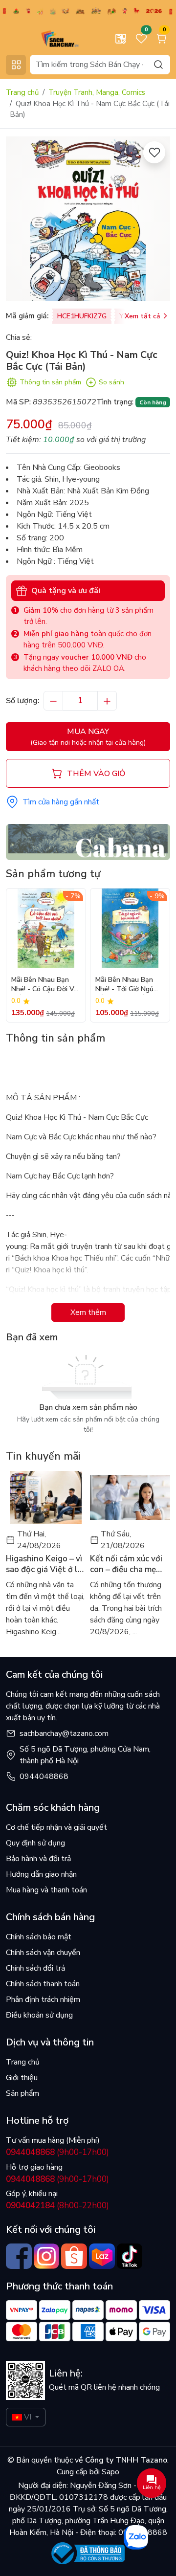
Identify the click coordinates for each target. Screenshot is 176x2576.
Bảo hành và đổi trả (38, 1859)
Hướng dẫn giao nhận (41, 1874)
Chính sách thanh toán (43, 1984)
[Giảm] (53, 701)
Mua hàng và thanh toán (46, 1890)
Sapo (110, 2472)
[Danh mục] (16, 65)
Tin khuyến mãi (43, 1456)
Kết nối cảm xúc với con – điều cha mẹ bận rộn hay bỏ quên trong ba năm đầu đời (130, 1564)
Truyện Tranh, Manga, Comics (97, 92)
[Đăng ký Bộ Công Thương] (88, 2553)
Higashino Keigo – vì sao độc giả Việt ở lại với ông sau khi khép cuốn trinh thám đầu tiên (45, 1564)
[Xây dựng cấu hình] (121, 39)
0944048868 (44, 1777)
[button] (155, 955)
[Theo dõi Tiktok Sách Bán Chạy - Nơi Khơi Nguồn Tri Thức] (130, 2256)
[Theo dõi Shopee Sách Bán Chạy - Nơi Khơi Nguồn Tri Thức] (74, 2256)
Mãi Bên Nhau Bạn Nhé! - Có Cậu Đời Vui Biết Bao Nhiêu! (45, 985)
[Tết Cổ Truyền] (88, 10)
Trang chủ (22, 92)
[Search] (158, 64)
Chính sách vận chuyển (43, 1953)
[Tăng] (107, 701)
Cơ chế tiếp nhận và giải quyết (56, 1827)
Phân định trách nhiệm (43, 1999)
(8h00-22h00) (57, 2206)
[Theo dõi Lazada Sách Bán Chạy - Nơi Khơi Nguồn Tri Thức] (102, 2256)
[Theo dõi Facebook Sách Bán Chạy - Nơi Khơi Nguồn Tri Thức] (19, 2256)
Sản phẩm (22, 2093)
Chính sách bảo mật (39, 1937)
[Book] (88, 842)
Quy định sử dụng (35, 1843)
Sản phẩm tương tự (53, 874)
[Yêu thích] (154, 152)
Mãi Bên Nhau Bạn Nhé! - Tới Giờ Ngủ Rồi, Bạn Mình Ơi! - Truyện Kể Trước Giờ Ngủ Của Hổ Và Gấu (128, 985)
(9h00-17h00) (57, 2152)
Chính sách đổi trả (35, 1968)
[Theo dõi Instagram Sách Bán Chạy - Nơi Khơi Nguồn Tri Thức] (47, 2256)
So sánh (111, 382)
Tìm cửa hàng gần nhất (61, 802)
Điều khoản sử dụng (39, 2015)
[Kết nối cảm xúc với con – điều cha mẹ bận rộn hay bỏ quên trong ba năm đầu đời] (130, 1498)
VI (28, 2417)
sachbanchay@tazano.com (64, 1733)
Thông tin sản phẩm (50, 382)
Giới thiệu (22, 2078)
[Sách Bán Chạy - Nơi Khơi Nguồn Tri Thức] (46, 38)
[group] (88, 219)
